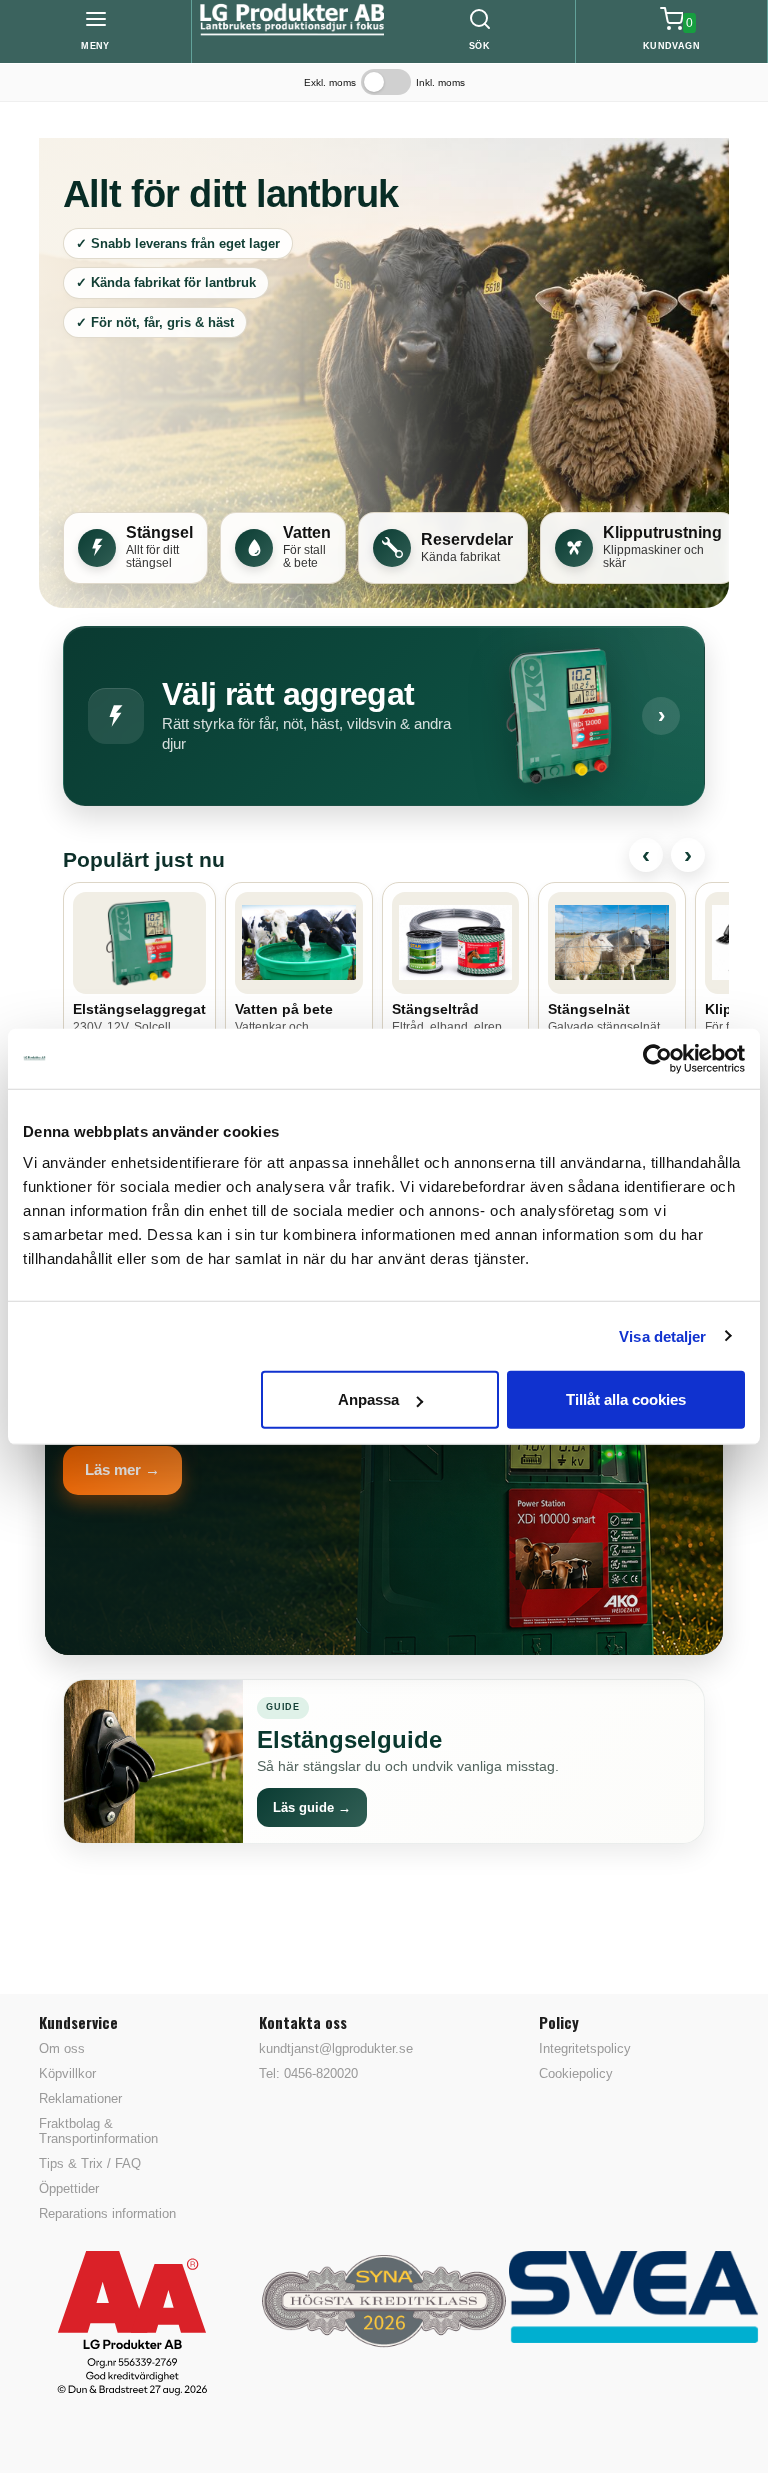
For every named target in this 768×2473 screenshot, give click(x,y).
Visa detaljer (662, 1335)
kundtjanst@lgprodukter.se (336, 2048)
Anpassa (368, 1399)
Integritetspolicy (585, 2048)
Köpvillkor (67, 2073)
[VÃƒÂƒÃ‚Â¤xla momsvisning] (386, 82)
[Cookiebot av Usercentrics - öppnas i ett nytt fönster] (657, 1058)
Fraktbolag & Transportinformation (98, 2131)
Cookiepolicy (576, 2073)
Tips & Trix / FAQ (90, 2163)
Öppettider (69, 2188)
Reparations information (107, 2213)
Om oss (62, 2048)
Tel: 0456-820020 (308, 2073)
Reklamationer (80, 2098)
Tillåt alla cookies (626, 1399)
